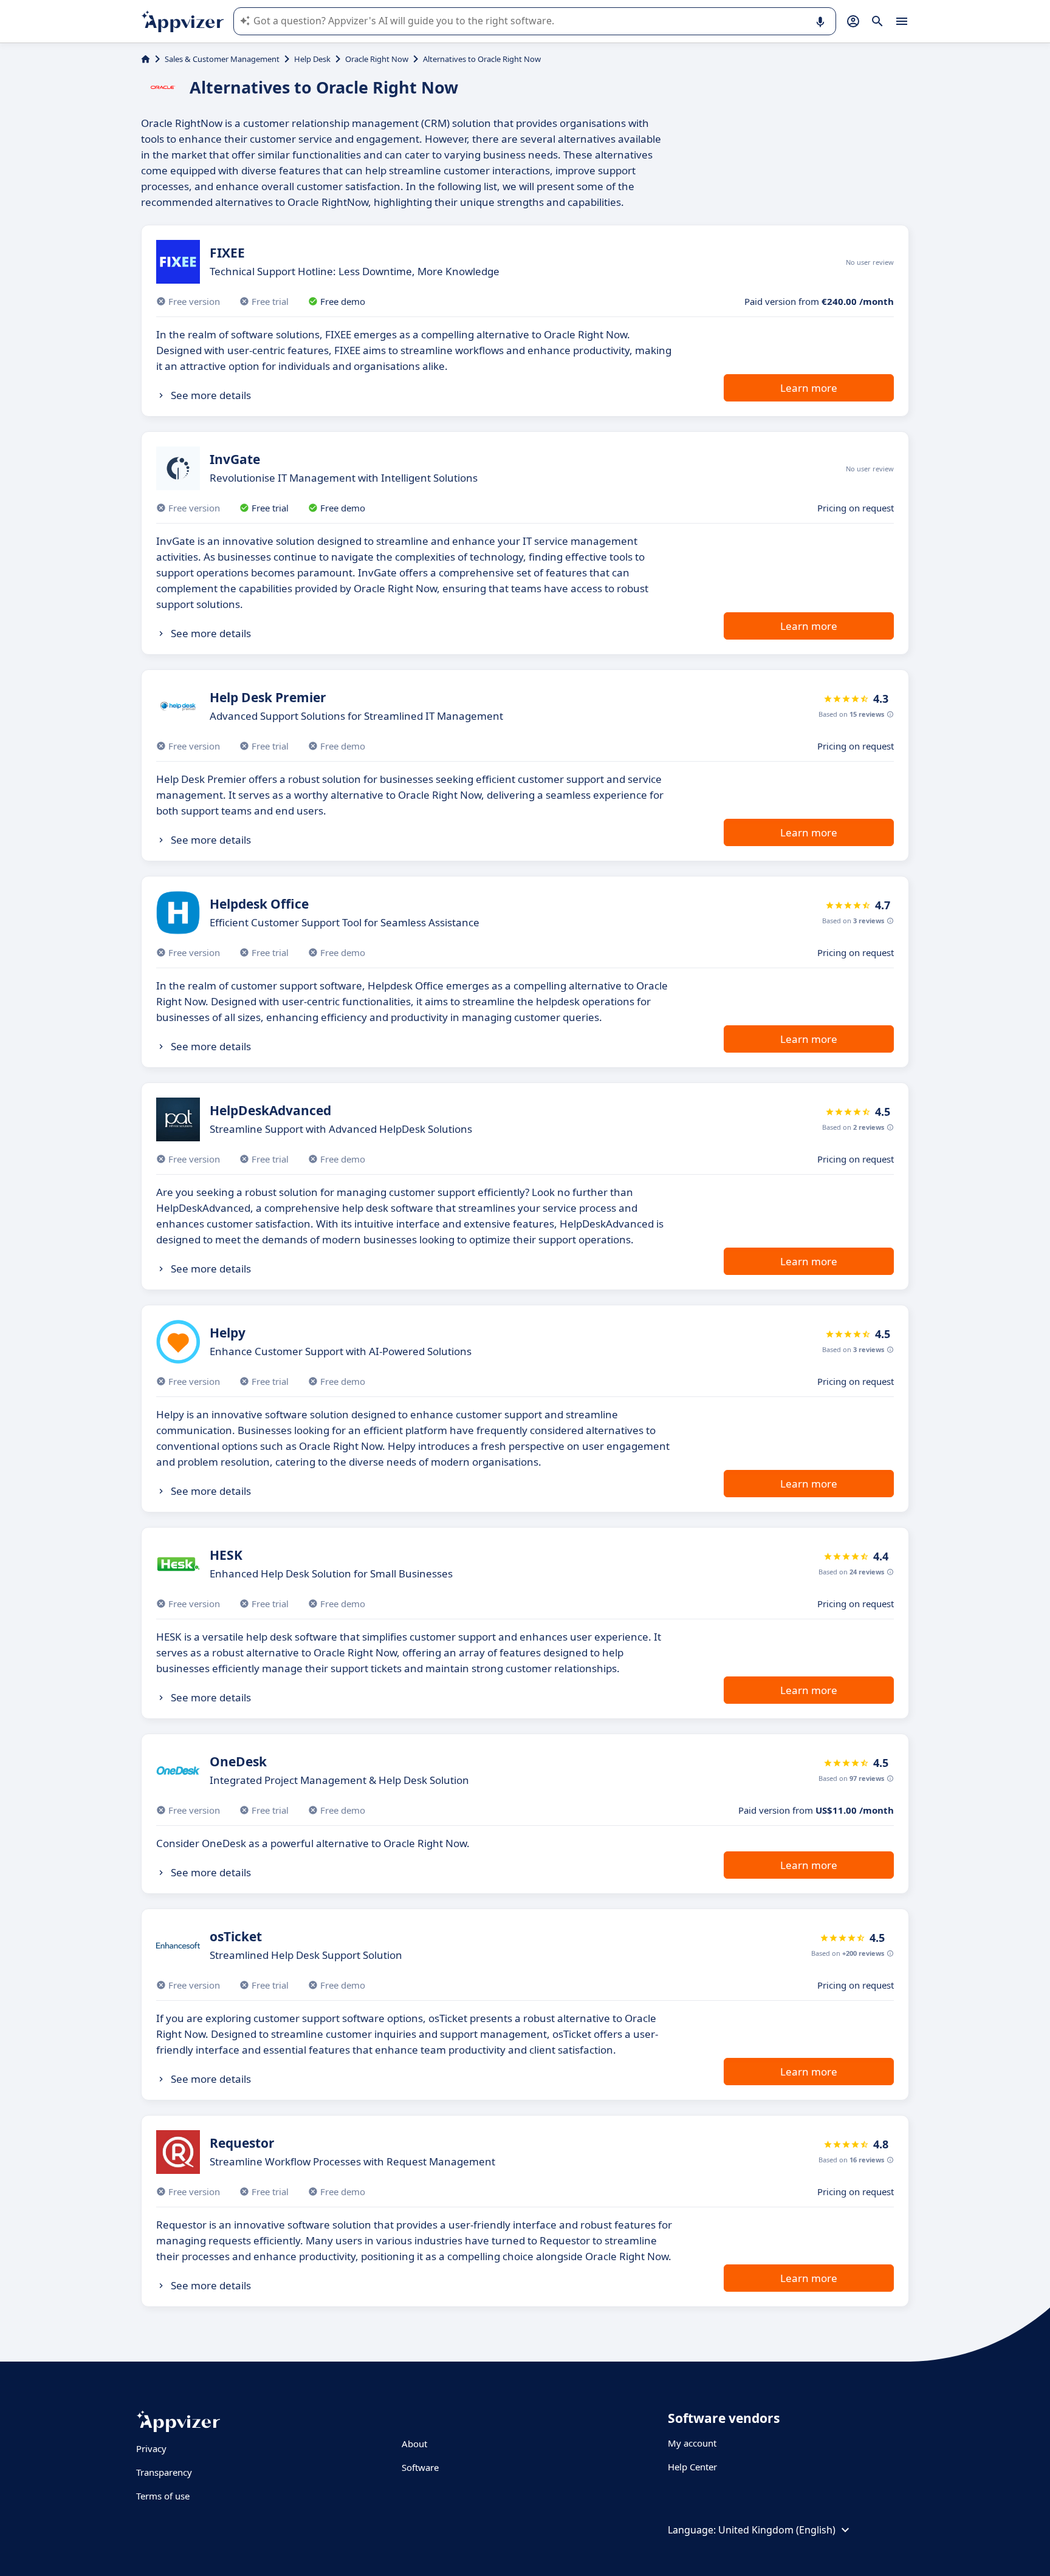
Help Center (692, 2467)
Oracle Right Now (377, 59)
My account (692, 2443)
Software (420, 2467)
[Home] (146, 59)
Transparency (164, 2472)
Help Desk (312, 59)
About (414, 2444)
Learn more (809, 388)
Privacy (151, 2448)
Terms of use (163, 2496)
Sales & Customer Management (222, 59)
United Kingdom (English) (777, 2530)
